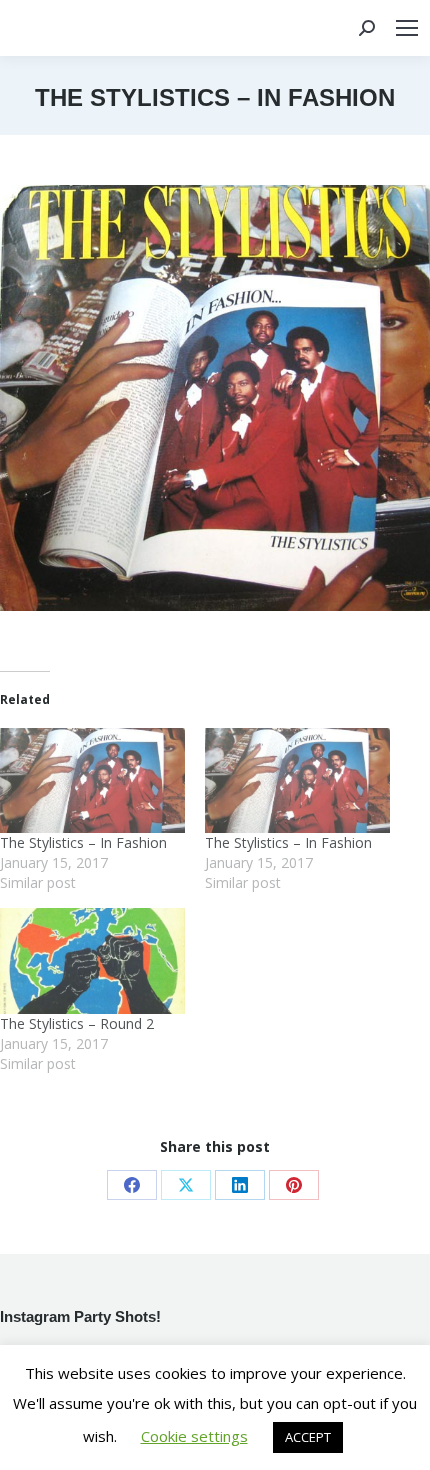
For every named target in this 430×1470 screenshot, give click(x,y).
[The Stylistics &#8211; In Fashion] (92, 781)
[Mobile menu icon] (407, 28)
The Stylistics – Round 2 (77, 1023)
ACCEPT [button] (308, 1437)
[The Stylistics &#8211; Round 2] (92, 961)
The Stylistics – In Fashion (83, 842)
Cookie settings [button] (194, 1436)
